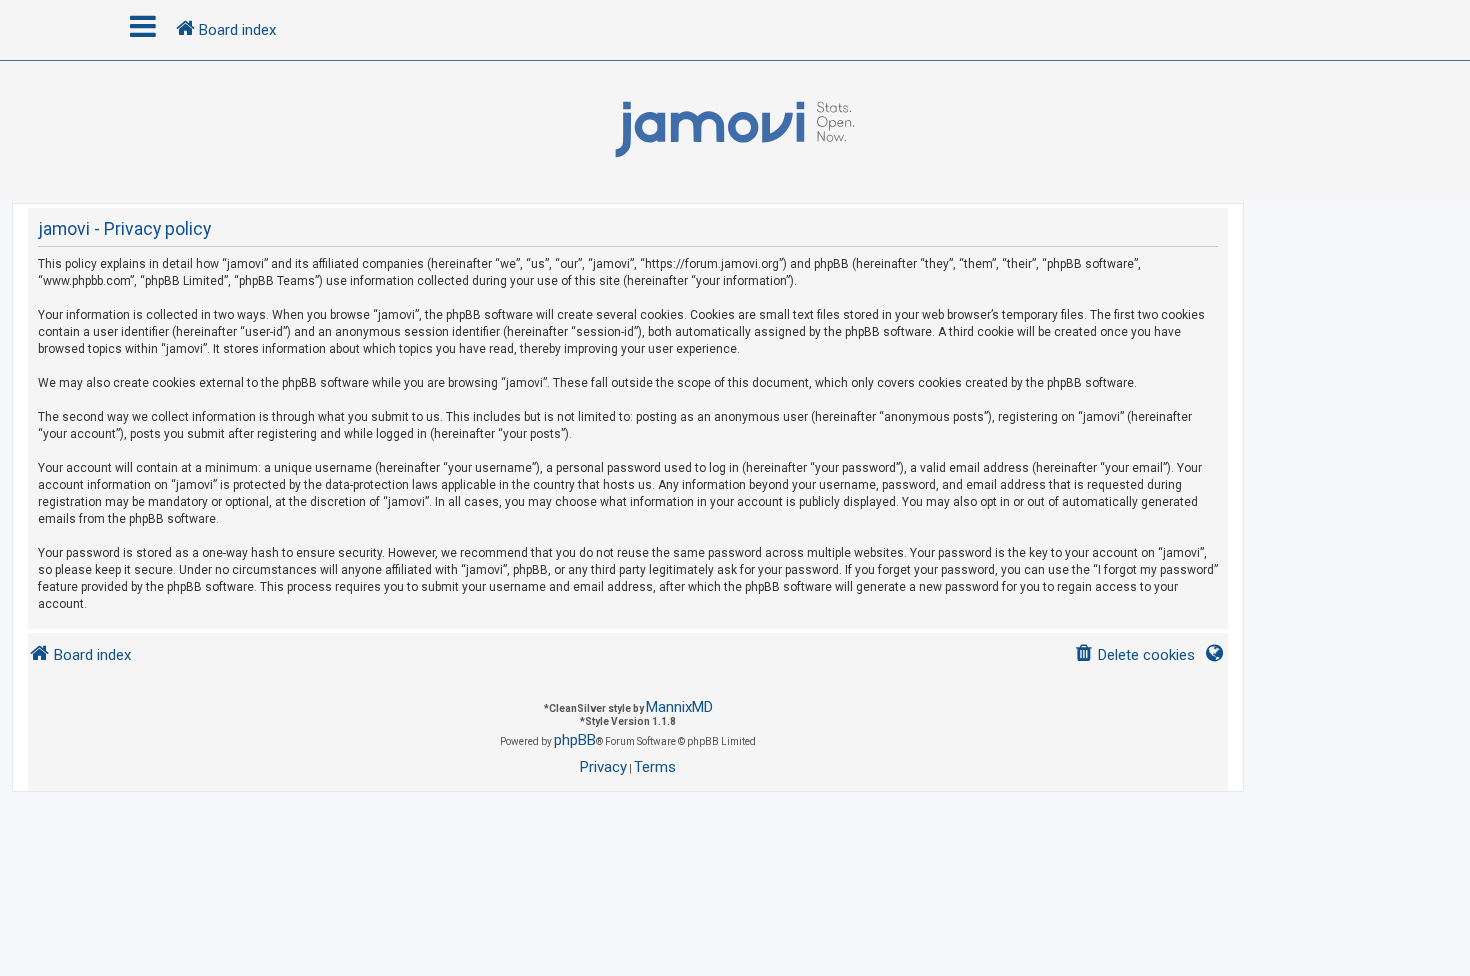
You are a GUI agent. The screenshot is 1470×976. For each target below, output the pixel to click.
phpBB (575, 740)
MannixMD (679, 707)
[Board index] (735, 130)
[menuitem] (1134, 655)
